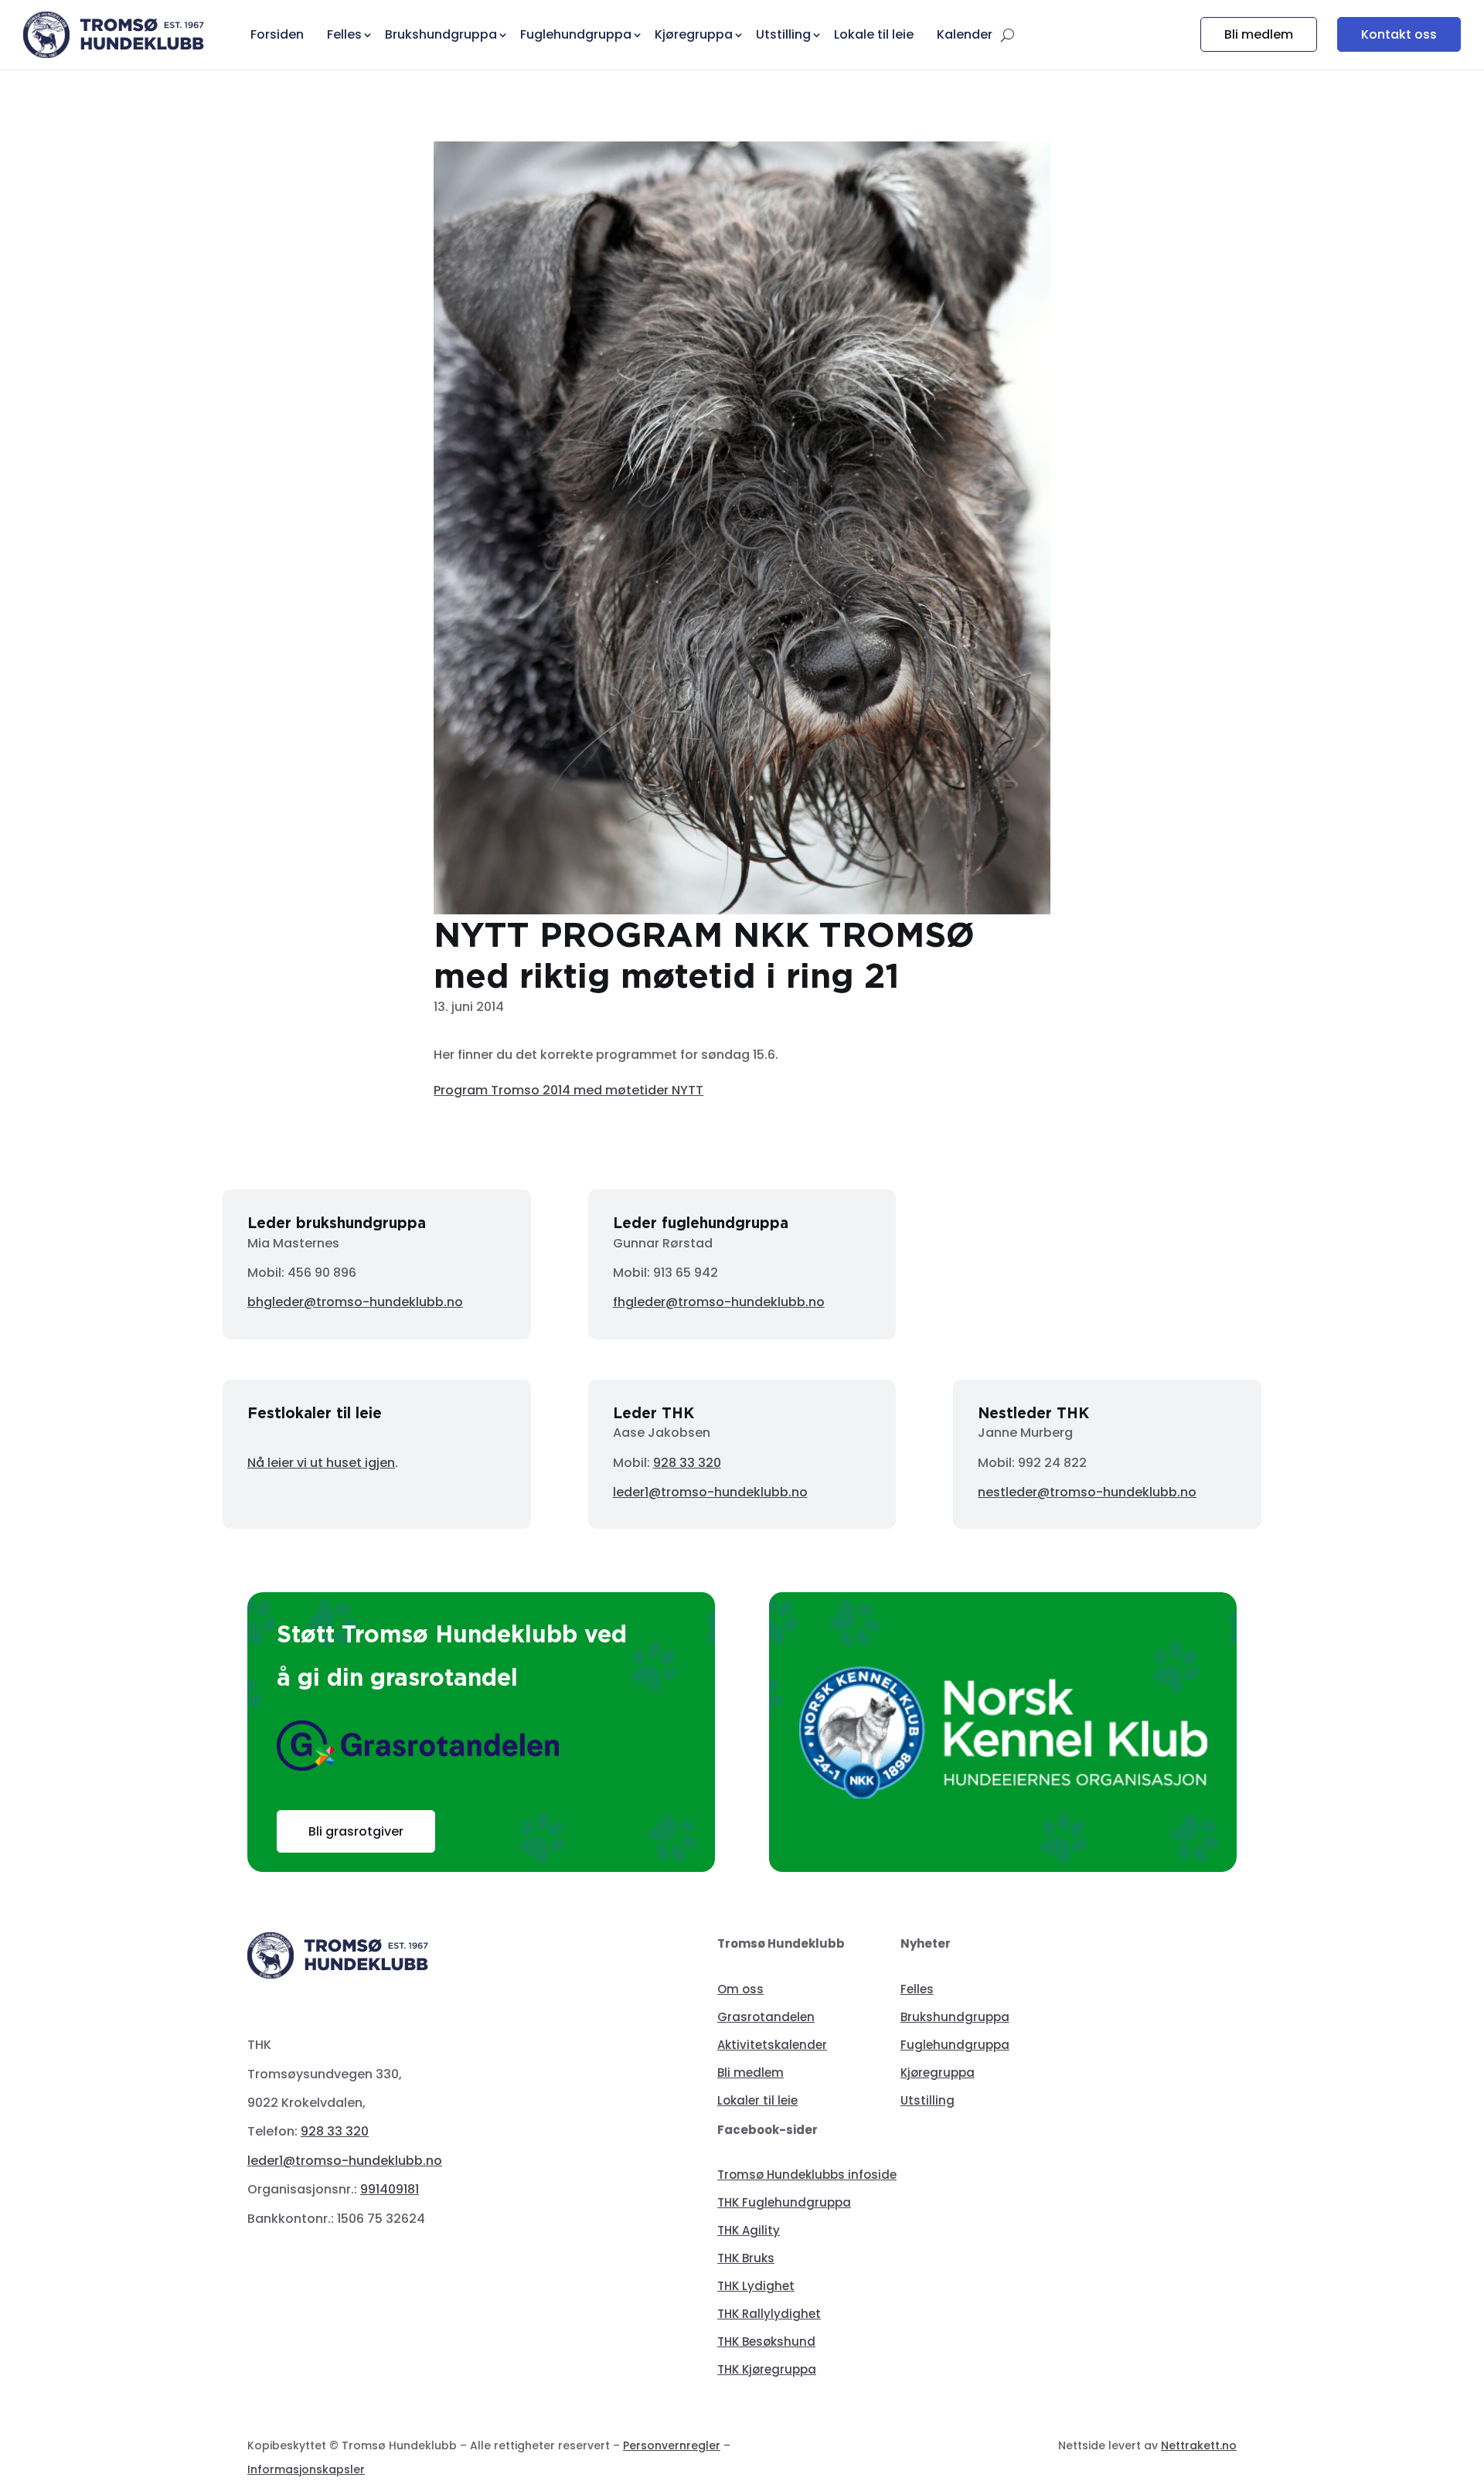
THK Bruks (746, 2258)
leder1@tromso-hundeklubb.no (710, 1492)
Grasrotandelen (766, 2017)
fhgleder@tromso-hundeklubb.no (719, 1302)
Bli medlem (1259, 34)
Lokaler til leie (757, 2100)
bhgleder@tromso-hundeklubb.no (355, 1302)
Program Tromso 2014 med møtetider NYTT (568, 1090)
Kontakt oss (1399, 34)
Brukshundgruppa (955, 2017)
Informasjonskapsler (306, 2469)
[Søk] (1007, 35)
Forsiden (277, 34)
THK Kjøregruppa (767, 2369)
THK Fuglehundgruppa (784, 2202)
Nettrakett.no (1199, 2445)
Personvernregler (672, 2445)
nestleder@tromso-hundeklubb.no (1087, 1492)
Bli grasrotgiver (356, 1831)
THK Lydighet (756, 2286)
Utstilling (927, 2100)
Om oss (740, 1989)
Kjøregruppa (938, 2073)
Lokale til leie (874, 34)
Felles (917, 1989)
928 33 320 (687, 1463)
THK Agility (749, 2230)
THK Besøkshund (766, 2341)
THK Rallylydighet (769, 2314)
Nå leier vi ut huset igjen (321, 1463)
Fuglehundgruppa (955, 2045)
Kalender (965, 34)
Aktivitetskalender (772, 2045)
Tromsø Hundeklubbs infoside (807, 2175)
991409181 (390, 2189)
